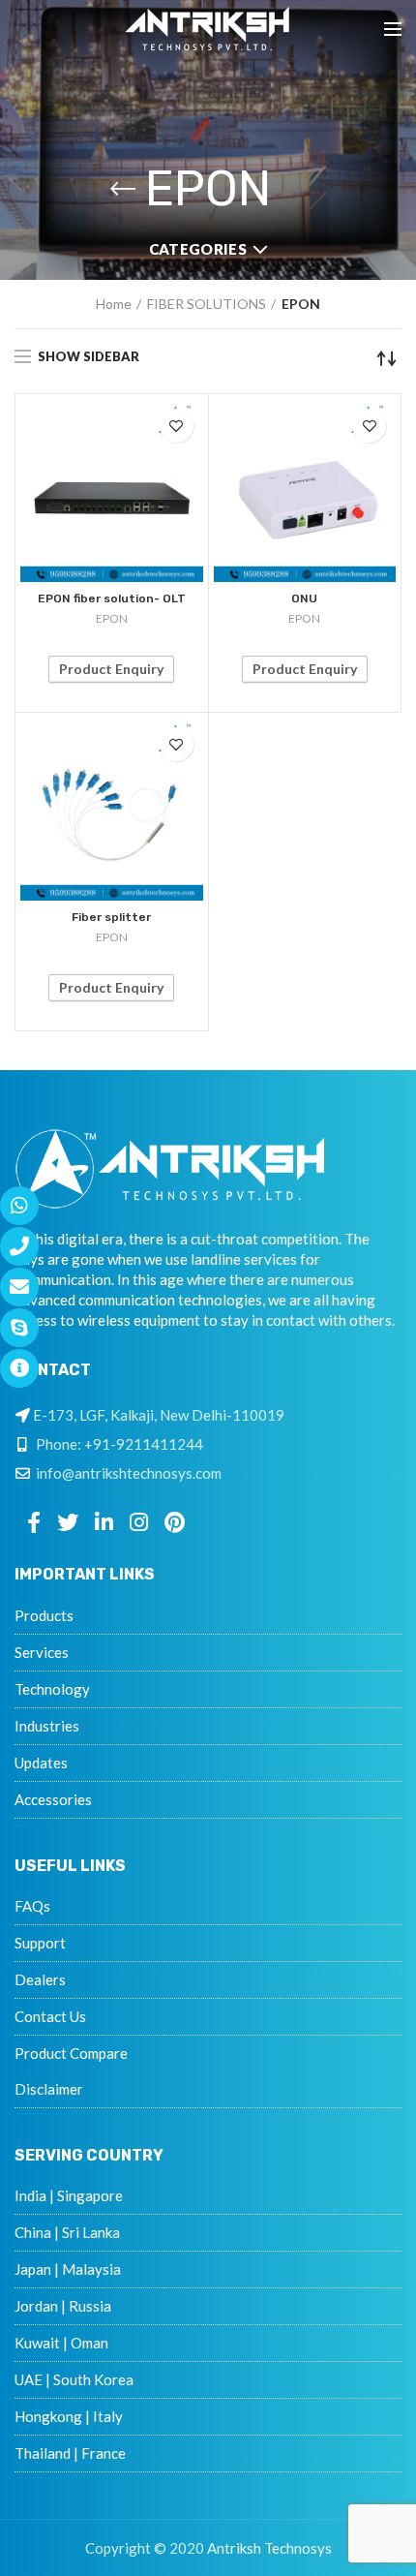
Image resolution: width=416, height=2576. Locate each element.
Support (40, 1943)
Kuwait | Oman (61, 2343)
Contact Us (50, 2016)
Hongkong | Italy (69, 2416)
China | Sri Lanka (67, 2232)
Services (42, 1652)
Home (114, 304)
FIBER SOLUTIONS (207, 304)
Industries (47, 1726)
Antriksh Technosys (269, 2548)
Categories (198, 249)
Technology (52, 1689)
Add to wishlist (177, 426)
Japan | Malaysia (68, 2269)
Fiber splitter (111, 917)
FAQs (32, 1906)
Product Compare (71, 2053)
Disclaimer (49, 2089)
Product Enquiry (111, 669)
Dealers (40, 1979)
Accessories (53, 1799)
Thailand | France (70, 2453)
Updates (41, 1763)
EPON (112, 618)
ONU (304, 598)
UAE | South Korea (74, 2379)
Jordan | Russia (63, 2306)
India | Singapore (69, 2195)
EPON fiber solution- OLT (112, 598)
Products (44, 1615)
